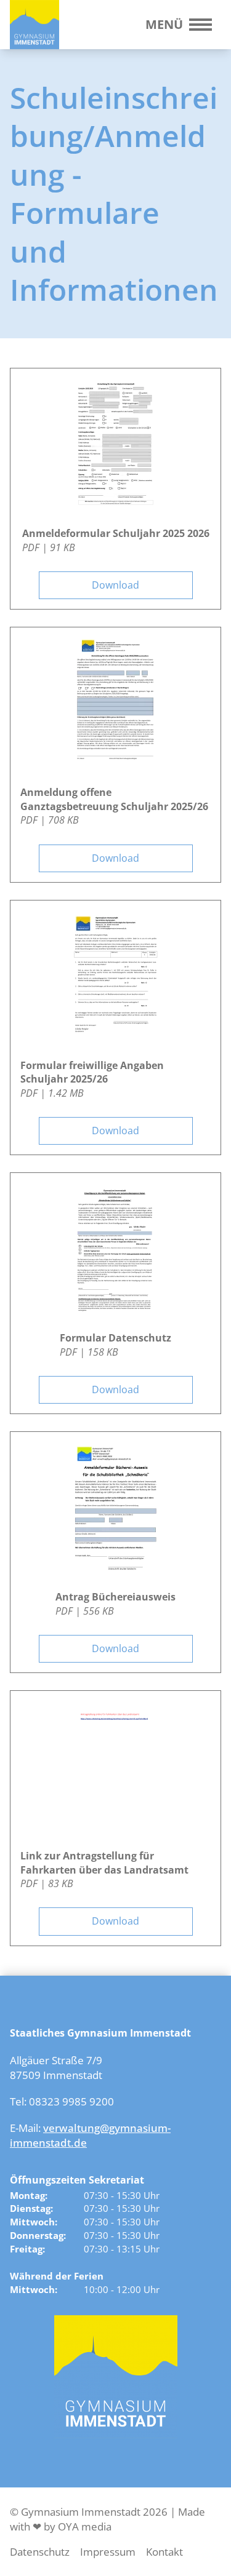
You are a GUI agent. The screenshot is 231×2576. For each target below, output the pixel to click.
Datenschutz (40, 2552)
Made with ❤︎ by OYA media (107, 2519)
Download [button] (115, 585)
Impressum (108, 2552)
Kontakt (164, 2552)
